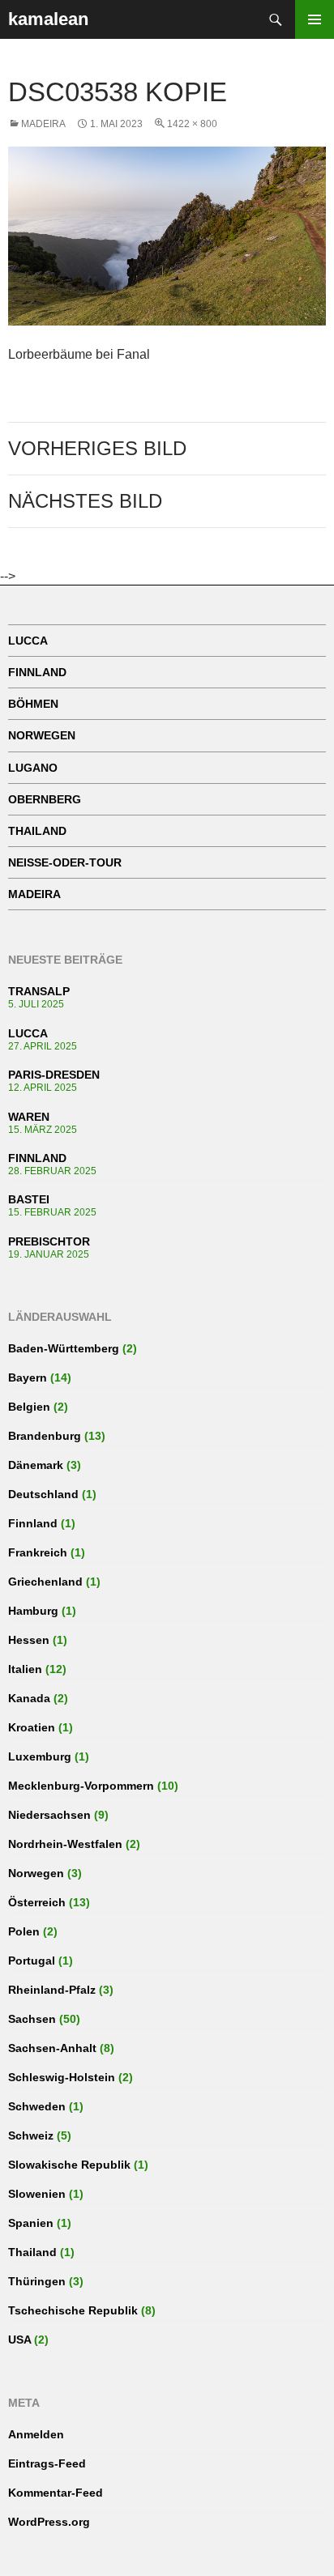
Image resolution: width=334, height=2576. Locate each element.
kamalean (48, 19)
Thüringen (37, 2281)
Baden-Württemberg (64, 1348)
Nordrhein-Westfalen (65, 1844)
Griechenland (45, 1582)
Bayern (28, 1377)
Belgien (29, 1407)
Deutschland (43, 1494)
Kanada (29, 1698)
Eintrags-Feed (47, 2463)
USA (19, 2340)
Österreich (37, 1902)
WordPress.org (49, 2522)
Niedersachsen (49, 1815)
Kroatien (32, 1727)
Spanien (31, 2223)
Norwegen (42, 735)
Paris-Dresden (54, 1075)
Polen (24, 1931)
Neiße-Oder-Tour (65, 862)
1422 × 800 (192, 124)
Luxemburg (40, 1756)
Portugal (32, 1961)
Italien (25, 1669)
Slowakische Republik (69, 2165)
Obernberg (45, 799)
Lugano (33, 768)
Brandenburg (45, 1436)
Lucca (28, 641)
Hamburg (33, 1611)
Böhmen (33, 704)
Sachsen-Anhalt (52, 2048)
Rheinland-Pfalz (52, 1990)
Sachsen (32, 2019)
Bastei (29, 1199)
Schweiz (31, 2135)
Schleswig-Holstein (62, 2077)
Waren (29, 1117)
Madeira (43, 124)
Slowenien (37, 2194)
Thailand (37, 831)
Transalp (39, 991)
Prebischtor (49, 1241)
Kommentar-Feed (56, 2493)
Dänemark (36, 1465)
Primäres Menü (315, 19)
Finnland (37, 672)
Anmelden (36, 2434)
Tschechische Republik (73, 2310)
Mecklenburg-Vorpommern (81, 1786)
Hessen (29, 1640)
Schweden (37, 2106)
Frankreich (38, 1552)
